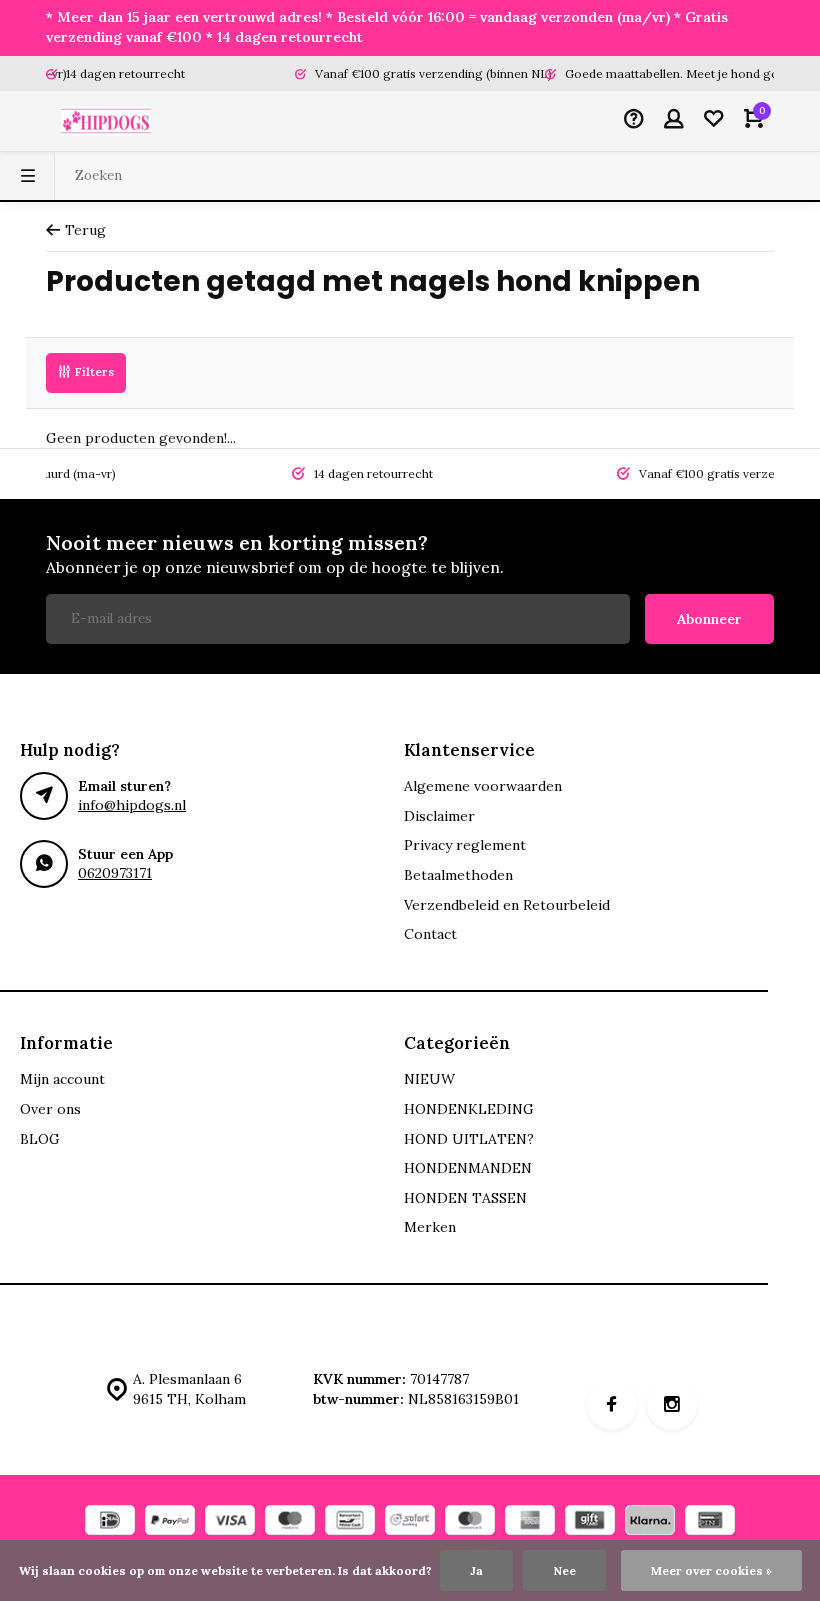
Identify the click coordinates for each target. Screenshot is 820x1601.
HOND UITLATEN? (469, 1139)
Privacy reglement (465, 845)
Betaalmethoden (458, 875)
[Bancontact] (350, 1522)
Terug (85, 230)
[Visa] (230, 1522)
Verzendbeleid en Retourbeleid (507, 905)
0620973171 (115, 873)
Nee (564, 1570)
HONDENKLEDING (469, 1109)
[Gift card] (590, 1522)
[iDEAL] (110, 1522)
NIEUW (429, 1079)
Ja (476, 1570)
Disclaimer (439, 816)
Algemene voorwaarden (483, 786)
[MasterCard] (470, 1522)
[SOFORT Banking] (410, 1522)
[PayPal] (170, 1522)
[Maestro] (290, 1522)
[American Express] (530, 1522)
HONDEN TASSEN (465, 1198)
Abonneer (709, 619)
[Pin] (710, 1522)
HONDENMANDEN (468, 1168)
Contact (430, 934)
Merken (430, 1227)
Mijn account (62, 1079)
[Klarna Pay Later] (650, 1522)
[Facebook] (612, 1405)
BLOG (40, 1139)
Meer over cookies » (711, 1570)
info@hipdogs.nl (132, 805)
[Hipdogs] (106, 121)
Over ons (50, 1109)
